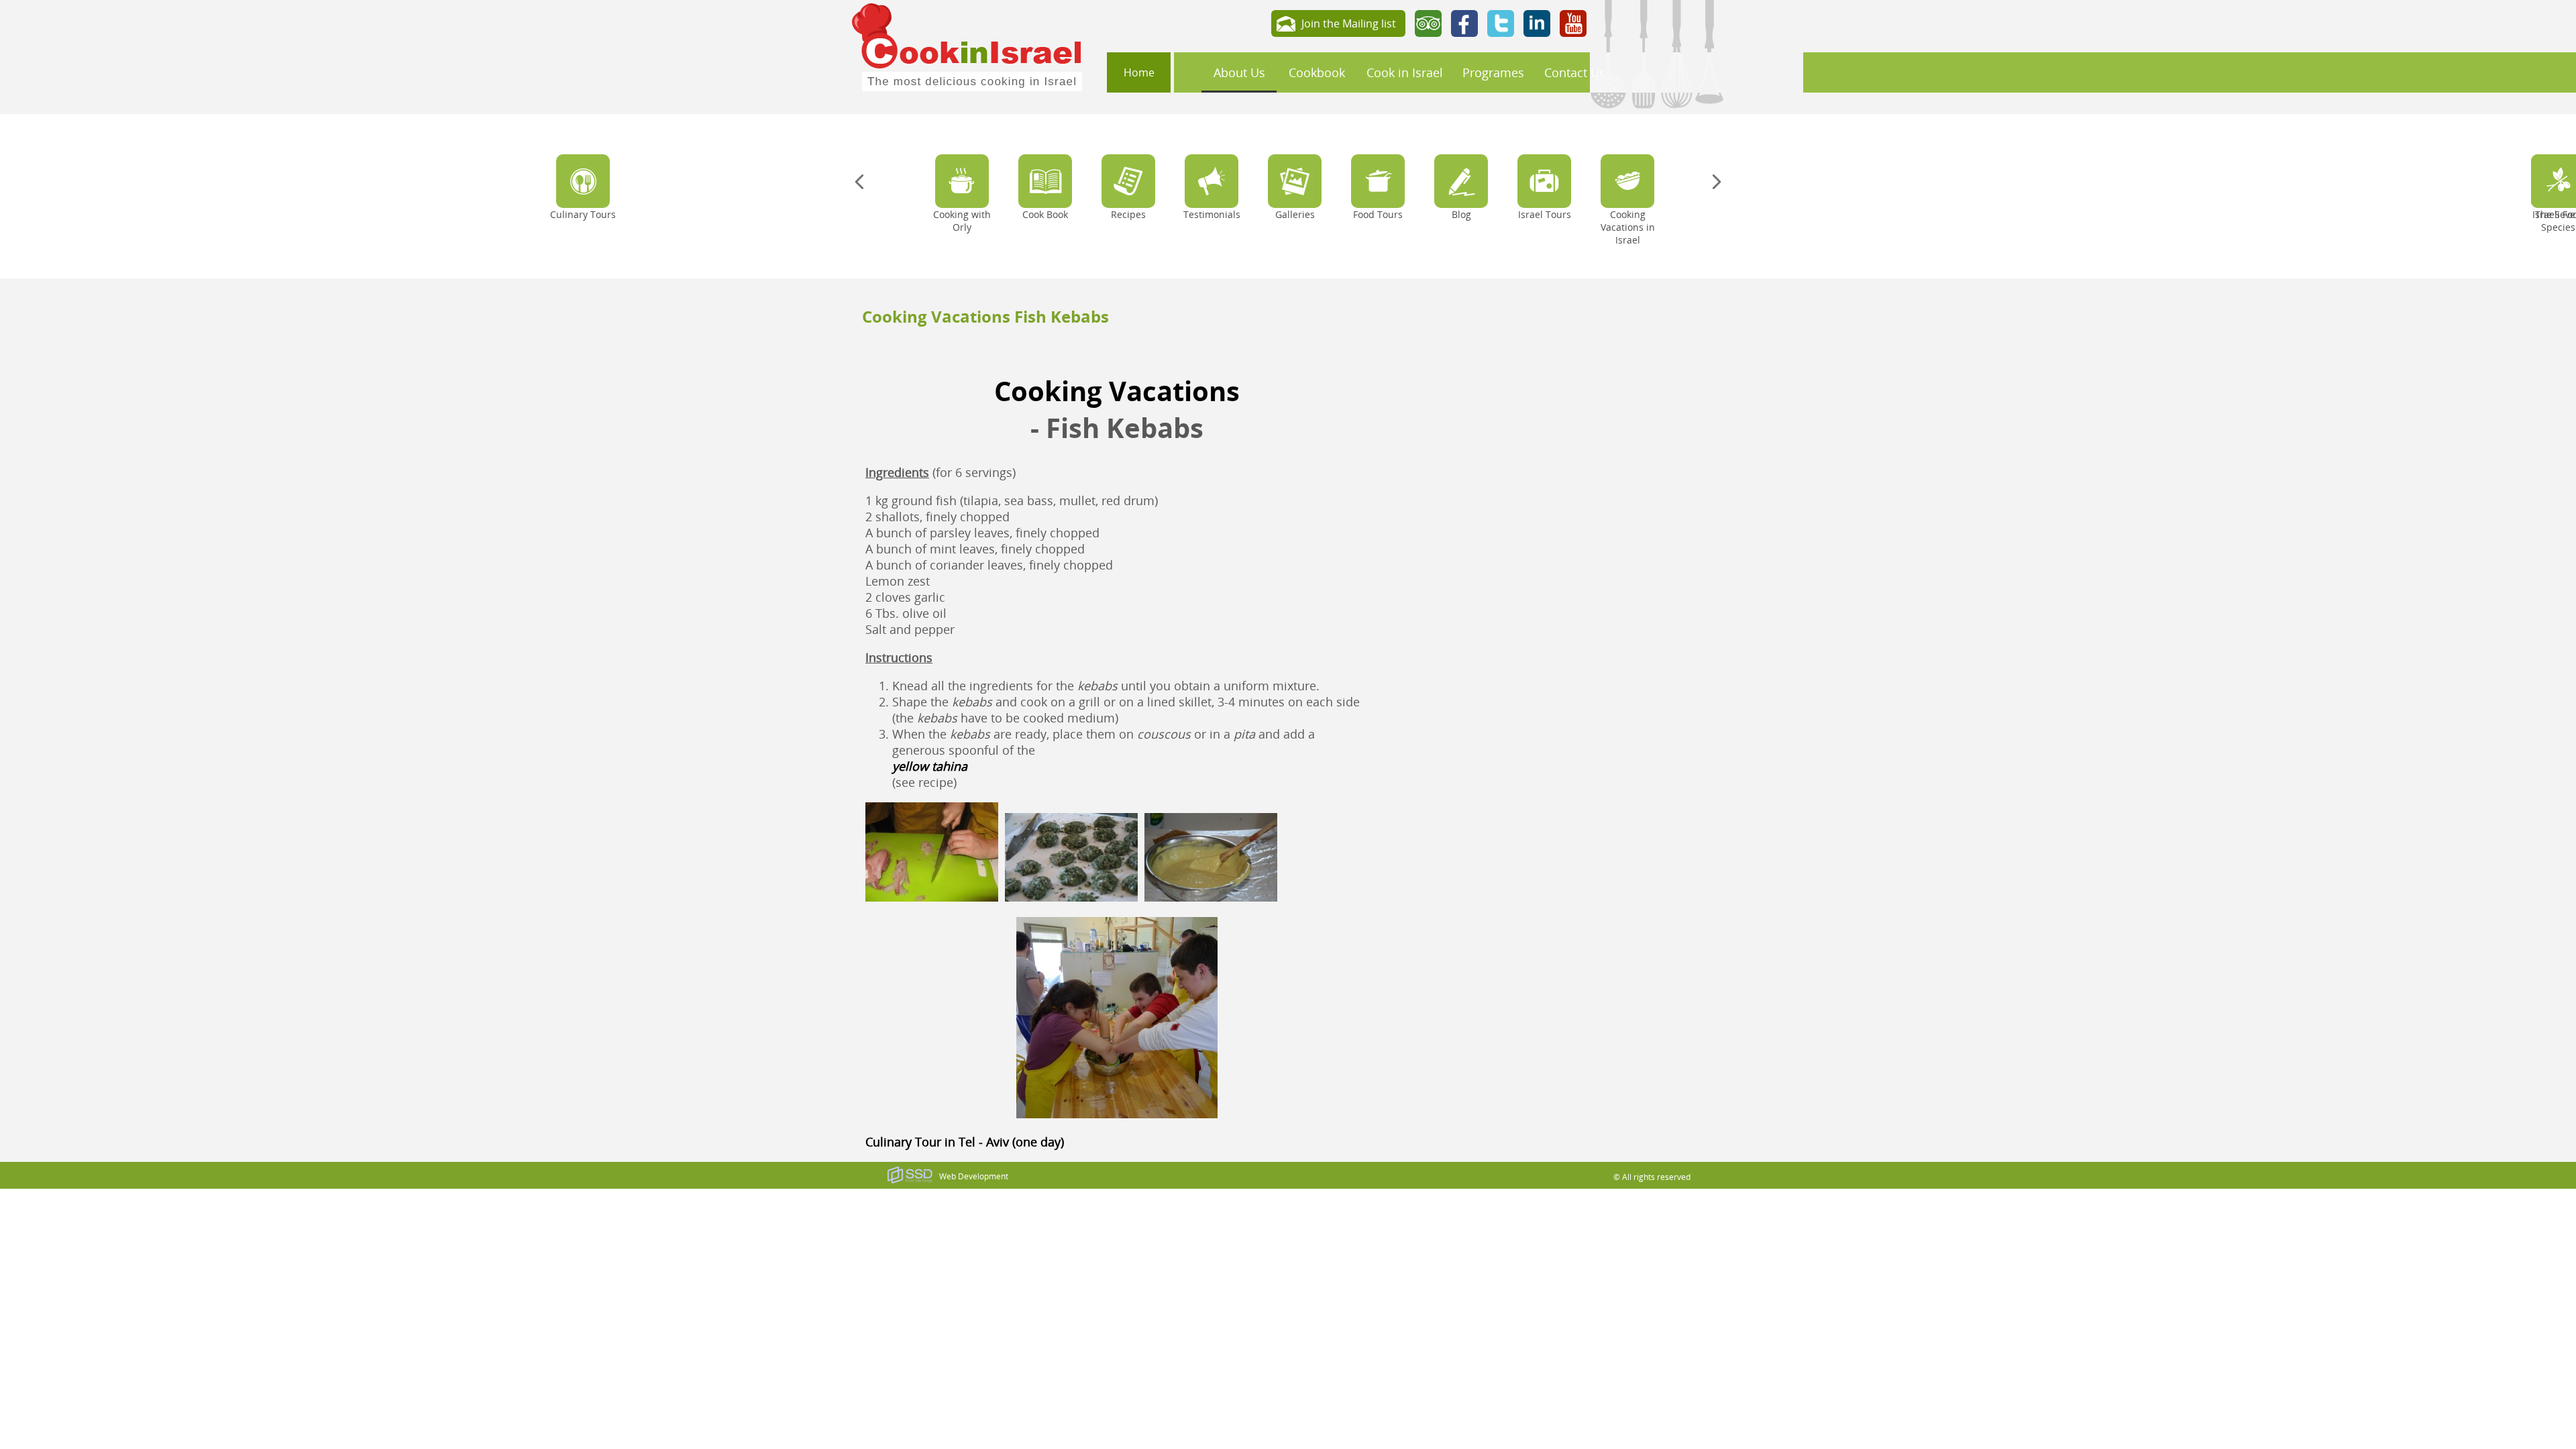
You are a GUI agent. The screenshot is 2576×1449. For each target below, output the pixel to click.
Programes (1493, 72)
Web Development (974, 1176)
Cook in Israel (1405, 72)
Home (1139, 72)
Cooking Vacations (1117, 391)
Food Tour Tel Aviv (1513, 121)
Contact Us (1575, 72)
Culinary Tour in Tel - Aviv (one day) (965, 1142)
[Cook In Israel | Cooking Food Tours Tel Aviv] (967, 46)
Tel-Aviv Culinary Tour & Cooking (1549, 102)
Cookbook (1317, 72)
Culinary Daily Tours (1518, 141)
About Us (1239, 72)
